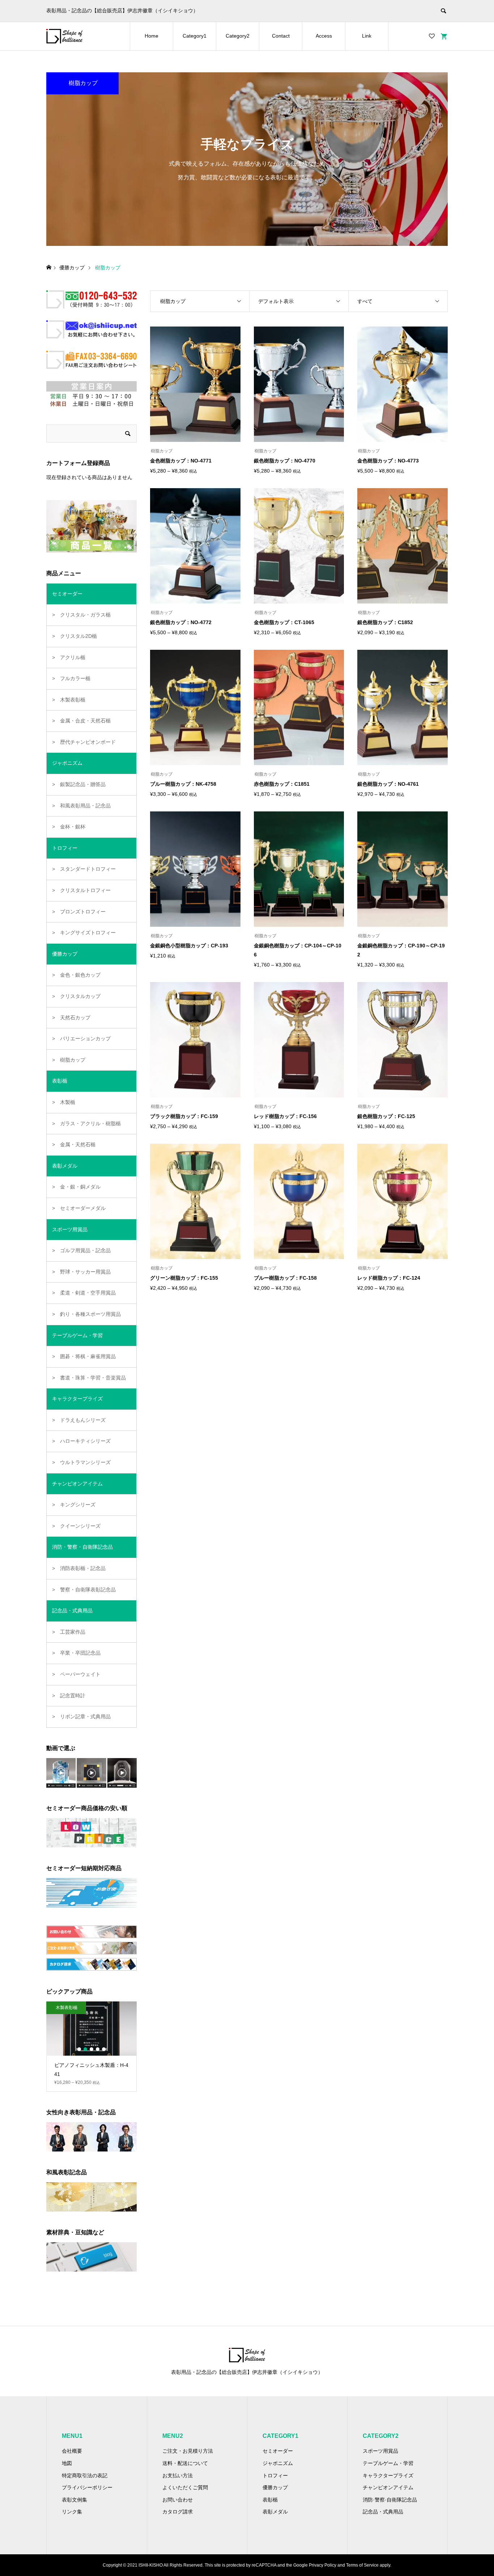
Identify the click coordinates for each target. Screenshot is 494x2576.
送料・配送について (185, 2463)
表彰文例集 (74, 2500)
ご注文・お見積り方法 (188, 2451)
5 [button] (104, 2049)
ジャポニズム (278, 2463)
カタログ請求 (178, 2512)
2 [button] (85, 2049)
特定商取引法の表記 (85, 2475)
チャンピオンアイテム (388, 2487)
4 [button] (98, 2049)
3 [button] (91, 2049)
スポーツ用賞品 (380, 2451)
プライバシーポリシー (87, 2487)
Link (367, 36)
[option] (91, 2042)
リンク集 (72, 2512)
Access (324, 36)
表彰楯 (270, 2500)
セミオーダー (278, 2451)
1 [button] (79, 2049)
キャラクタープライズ (388, 2475)
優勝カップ (275, 2487)
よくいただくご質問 (185, 2487)
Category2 (238, 36)
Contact (281, 36)
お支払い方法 (178, 2475)
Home (152, 36)
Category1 (195, 36)
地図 (67, 2463)
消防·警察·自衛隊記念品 (390, 2500)
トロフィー (275, 2475)
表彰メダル (275, 2512)
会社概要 (72, 2451)
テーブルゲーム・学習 (388, 2463)
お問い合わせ (178, 2500)
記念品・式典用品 (383, 2512)
